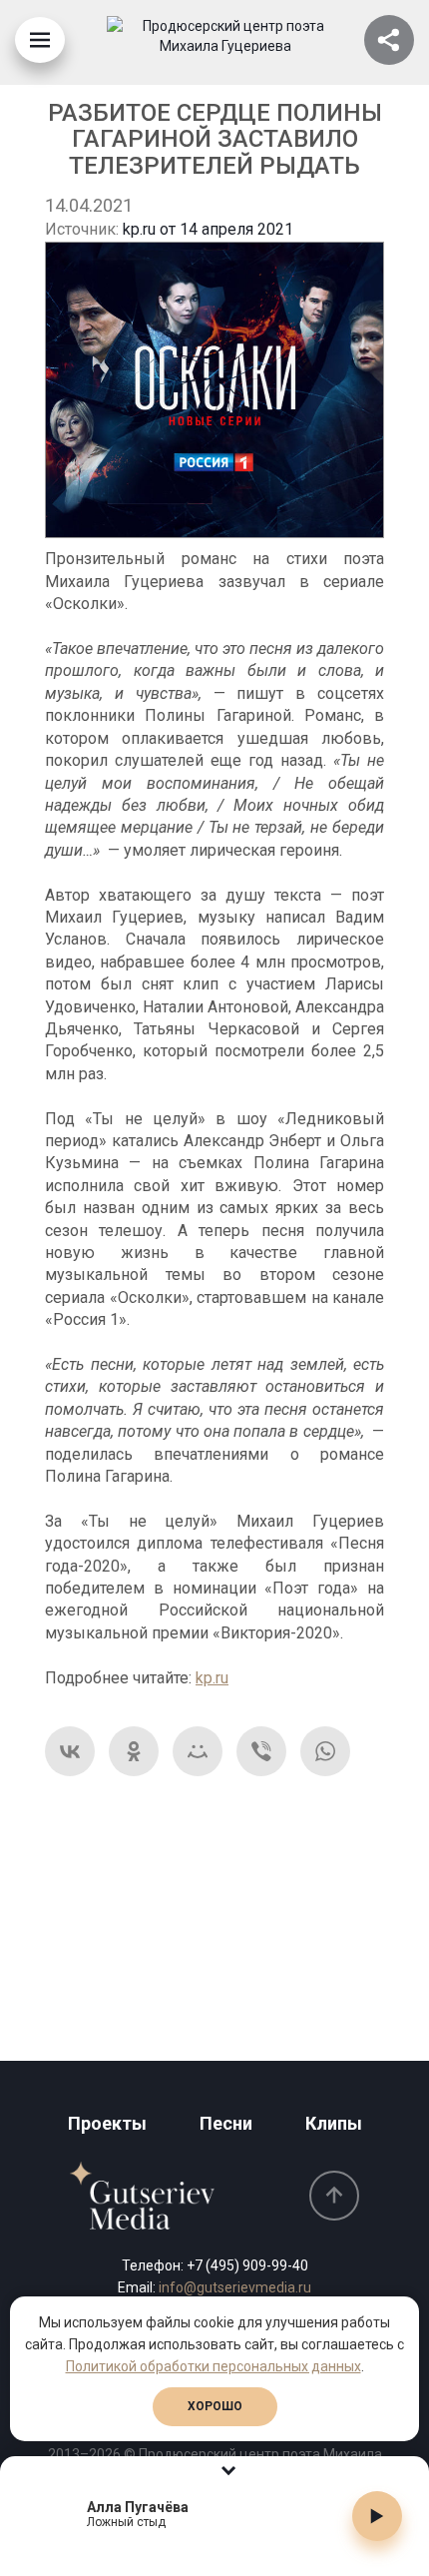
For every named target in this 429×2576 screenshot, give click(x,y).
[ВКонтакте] (70, 1751)
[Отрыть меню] (40, 40)
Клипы (334, 2123)
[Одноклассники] (134, 1751)
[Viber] (261, 1751)
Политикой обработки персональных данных (214, 2366)
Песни (226, 2123)
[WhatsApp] (325, 1751)
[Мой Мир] (198, 1751)
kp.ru (212, 1678)
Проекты (107, 2123)
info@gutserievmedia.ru (235, 2287)
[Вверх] (334, 2196)
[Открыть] (389, 40)
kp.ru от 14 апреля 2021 (208, 229)
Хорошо (215, 2406)
